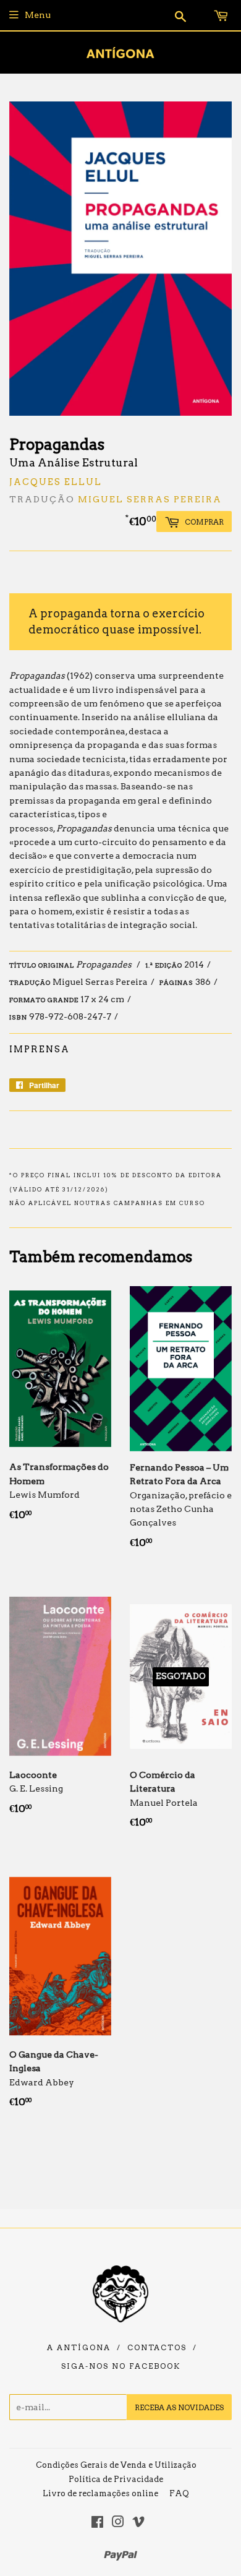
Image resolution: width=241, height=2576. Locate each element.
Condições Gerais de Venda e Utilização (116, 2465)
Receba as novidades (179, 2407)
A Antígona (79, 2348)
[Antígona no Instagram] (118, 2523)
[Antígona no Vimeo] (138, 2523)
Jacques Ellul (56, 482)
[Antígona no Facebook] (97, 2523)
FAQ (179, 2493)
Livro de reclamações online (100, 2493)
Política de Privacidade (116, 2479)
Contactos (157, 2348)
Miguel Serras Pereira (150, 499)
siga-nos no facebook (121, 2366)
